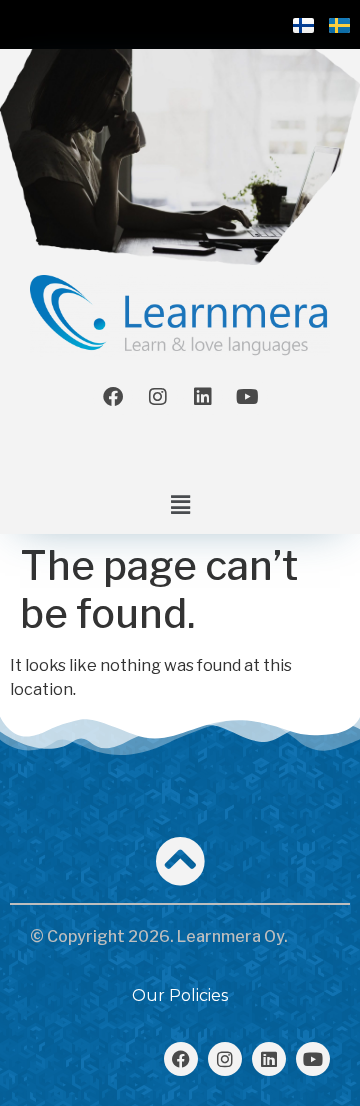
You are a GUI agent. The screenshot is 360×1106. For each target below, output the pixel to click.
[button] (180, 505)
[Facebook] (113, 397)
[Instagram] (158, 397)
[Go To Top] (180, 861)
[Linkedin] (203, 397)
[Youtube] (248, 397)
